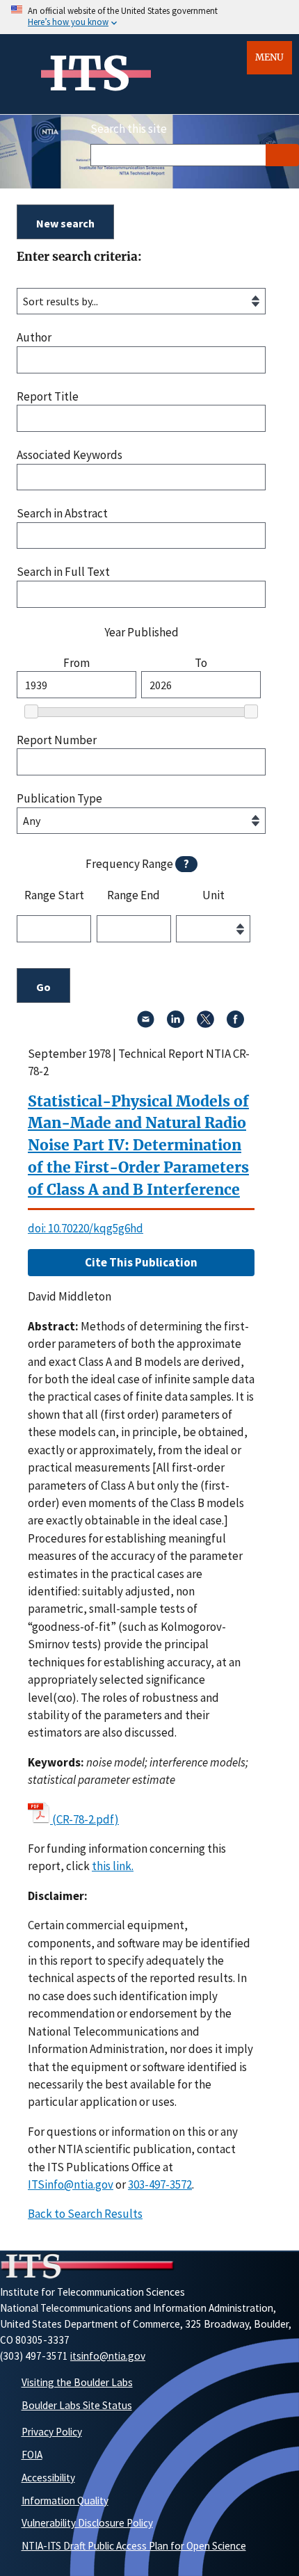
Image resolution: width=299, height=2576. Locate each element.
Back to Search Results (85, 2214)
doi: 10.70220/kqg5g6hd (86, 1228)
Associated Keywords (70, 455)
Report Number (57, 740)
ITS (89, 74)
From (76, 663)
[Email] (146, 1024)
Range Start (54, 896)
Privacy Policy (52, 2432)
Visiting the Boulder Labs (77, 2382)
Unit (213, 896)
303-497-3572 (160, 2184)
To (201, 663)
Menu (269, 57)
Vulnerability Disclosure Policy (87, 2523)
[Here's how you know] (149, 17)
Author (34, 338)
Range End (134, 896)
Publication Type (59, 799)
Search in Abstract (62, 514)
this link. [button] (113, 1866)
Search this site (129, 129)
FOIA (32, 2455)
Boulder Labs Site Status (77, 2405)
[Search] (282, 155)
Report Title (48, 397)
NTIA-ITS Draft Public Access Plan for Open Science (134, 2546)
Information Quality (65, 2501)
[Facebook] (235, 1024)
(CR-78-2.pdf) (86, 1819)
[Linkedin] (176, 1024)
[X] (205, 1024)
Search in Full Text (63, 572)
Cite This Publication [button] (141, 1262)
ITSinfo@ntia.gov (71, 2184)
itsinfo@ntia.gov (108, 2356)
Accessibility (48, 2478)
